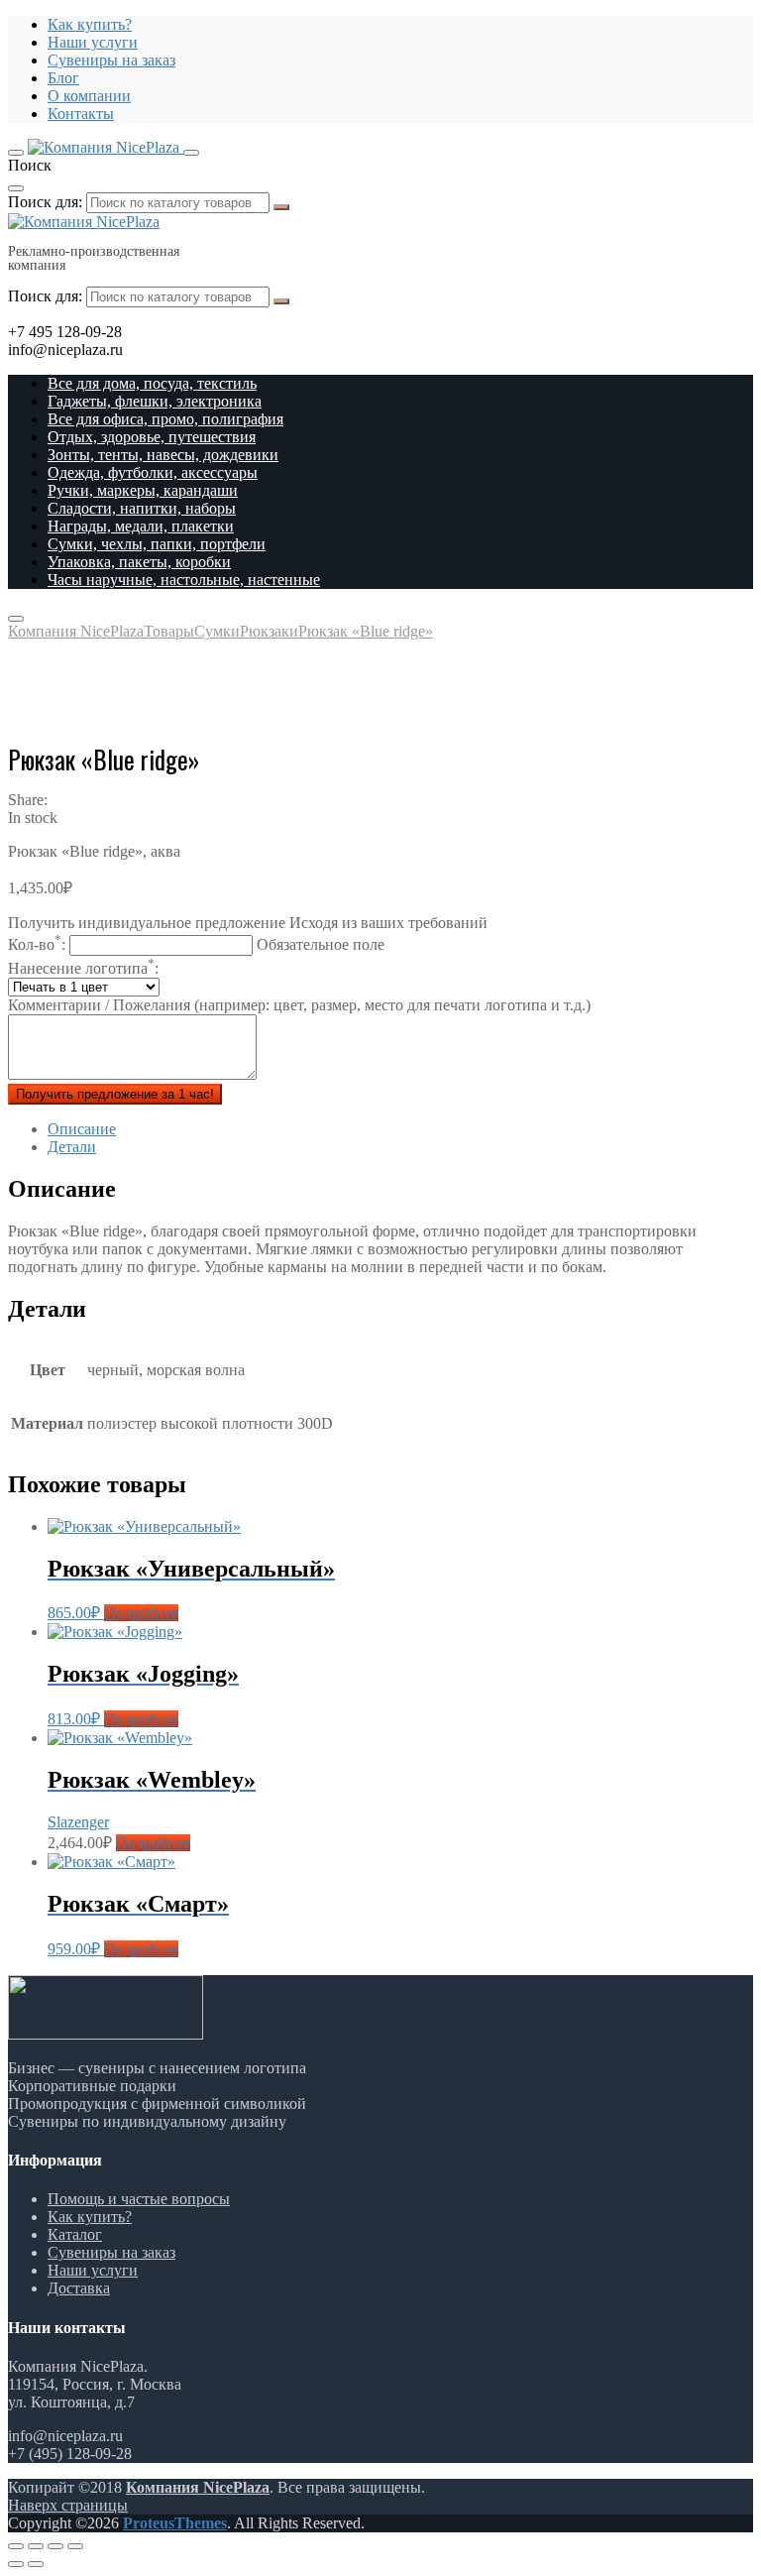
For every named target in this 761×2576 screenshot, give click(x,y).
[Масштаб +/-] (75, 2546)
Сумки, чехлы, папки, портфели (157, 544)
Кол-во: (196, 944)
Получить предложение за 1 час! (115, 1094)
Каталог (75, 2234)
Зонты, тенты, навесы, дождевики (163, 455)
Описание (82, 1129)
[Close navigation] (16, 619)
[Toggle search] (191, 153)
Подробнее (141, 1613)
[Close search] (16, 188)
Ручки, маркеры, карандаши (143, 490)
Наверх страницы (68, 2505)
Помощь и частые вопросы (139, 2199)
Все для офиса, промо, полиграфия (165, 419)
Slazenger (78, 1822)
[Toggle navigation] (16, 153)
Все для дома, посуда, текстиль (152, 383)
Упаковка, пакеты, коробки (139, 562)
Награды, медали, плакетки (141, 526)
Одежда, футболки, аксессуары (153, 472)
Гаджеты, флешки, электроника (155, 401)
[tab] (400, 1129)
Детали (72, 1147)
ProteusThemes (175, 2523)
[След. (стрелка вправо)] (36, 2564)
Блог (63, 78)
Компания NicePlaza (198, 2487)
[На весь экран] (55, 2546)
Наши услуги (93, 42)
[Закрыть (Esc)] (16, 2546)
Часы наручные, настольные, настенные (184, 580)
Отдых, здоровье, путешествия (152, 437)
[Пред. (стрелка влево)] (16, 2564)
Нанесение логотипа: (83, 968)
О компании (89, 96)
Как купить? (90, 24)
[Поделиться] (36, 2546)
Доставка (79, 2288)
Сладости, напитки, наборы (142, 508)
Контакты (81, 114)
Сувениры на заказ (111, 60)
